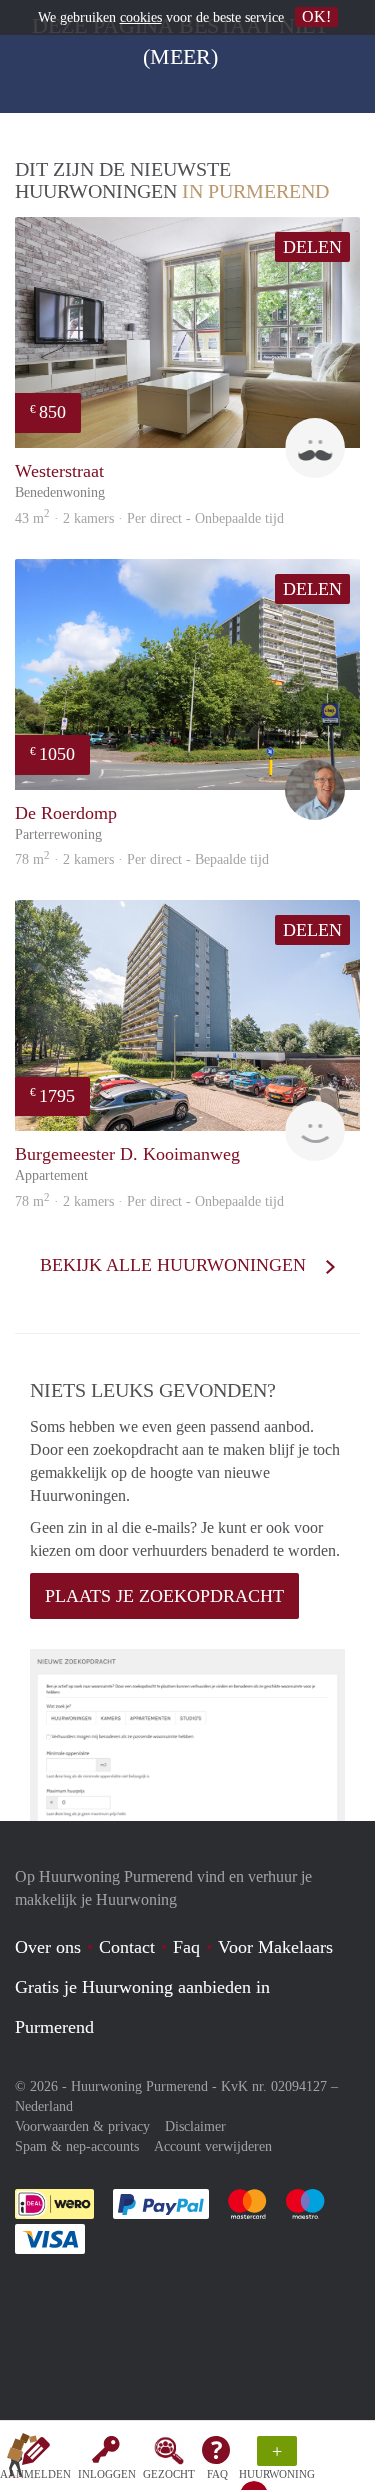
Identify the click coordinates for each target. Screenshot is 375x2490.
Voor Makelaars (275, 1947)
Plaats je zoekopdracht (164, 1596)
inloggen (107, 2474)
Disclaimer (195, 2126)
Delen (312, 247)
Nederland (44, 2106)
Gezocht (169, 2474)
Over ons (48, 1947)
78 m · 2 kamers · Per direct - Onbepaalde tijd (149, 1201)
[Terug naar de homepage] (22, 2459)
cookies (141, 17)
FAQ (217, 2474)
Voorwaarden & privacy (82, 2126)
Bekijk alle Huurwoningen (175, 1265)
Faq (186, 1947)
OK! (316, 16)
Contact (127, 1947)
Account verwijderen (213, 2146)
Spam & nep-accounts (77, 2146)
